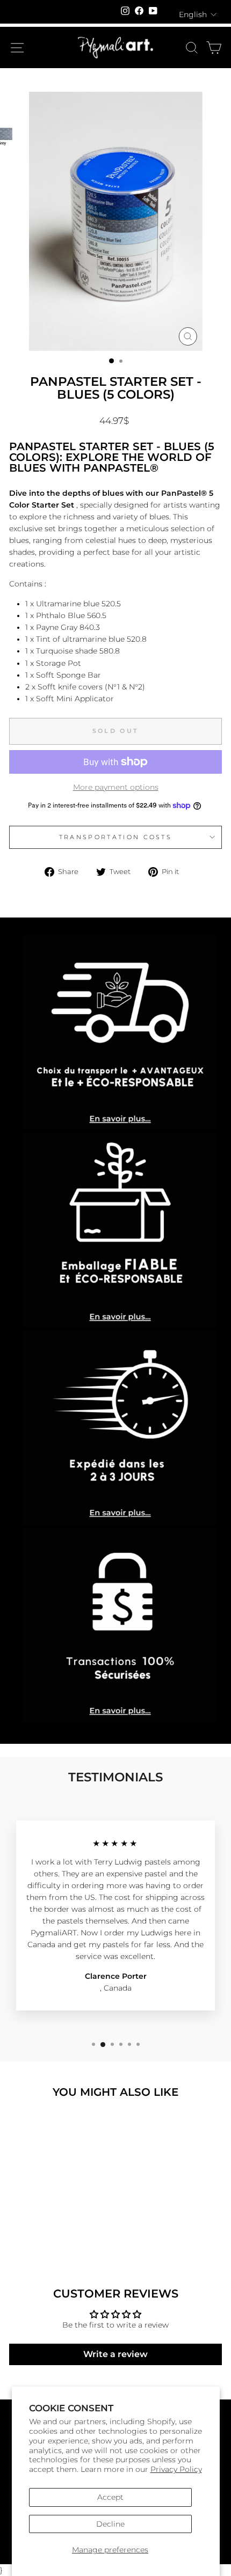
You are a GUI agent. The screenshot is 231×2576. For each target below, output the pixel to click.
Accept (110, 2497)
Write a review (115, 2354)
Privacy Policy (176, 2469)
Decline (110, 2524)
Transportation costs (115, 837)
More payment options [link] (116, 787)
